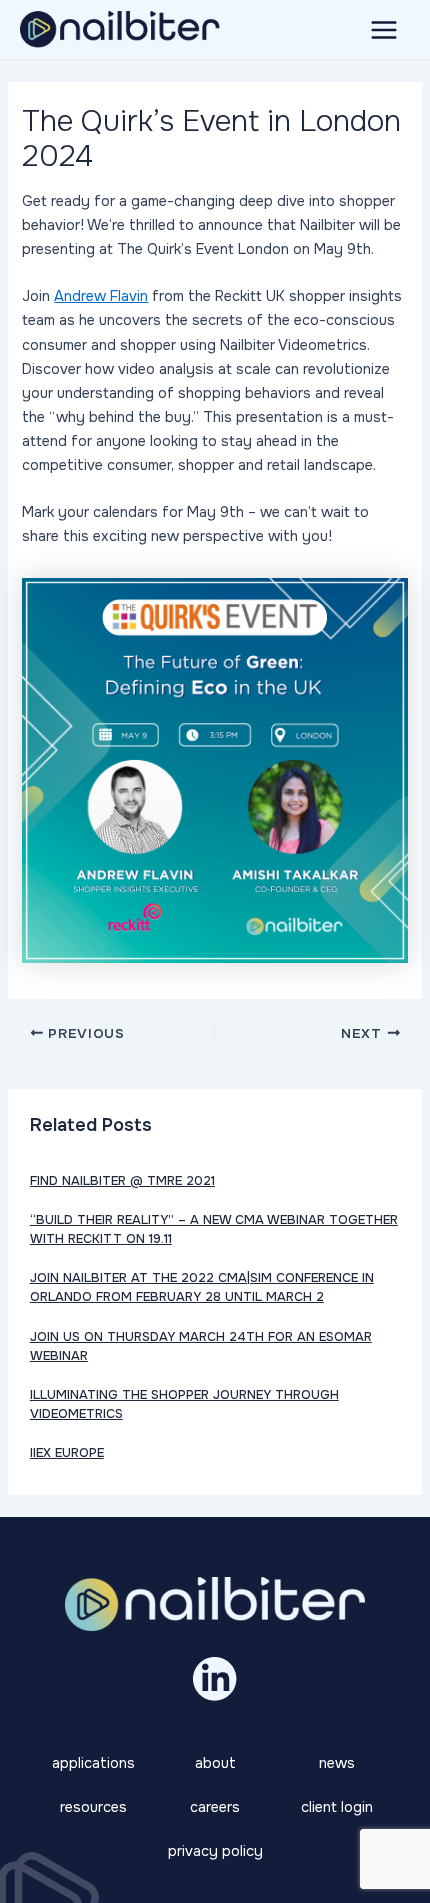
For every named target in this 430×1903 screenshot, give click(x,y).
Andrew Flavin (101, 296)
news (337, 1763)
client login (337, 1807)
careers (215, 1807)
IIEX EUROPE (67, 1453)
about (215, 1763)
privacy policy (215, 1851)
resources (93, 1807)
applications (93, 1763)
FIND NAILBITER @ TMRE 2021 (122, 1181)
